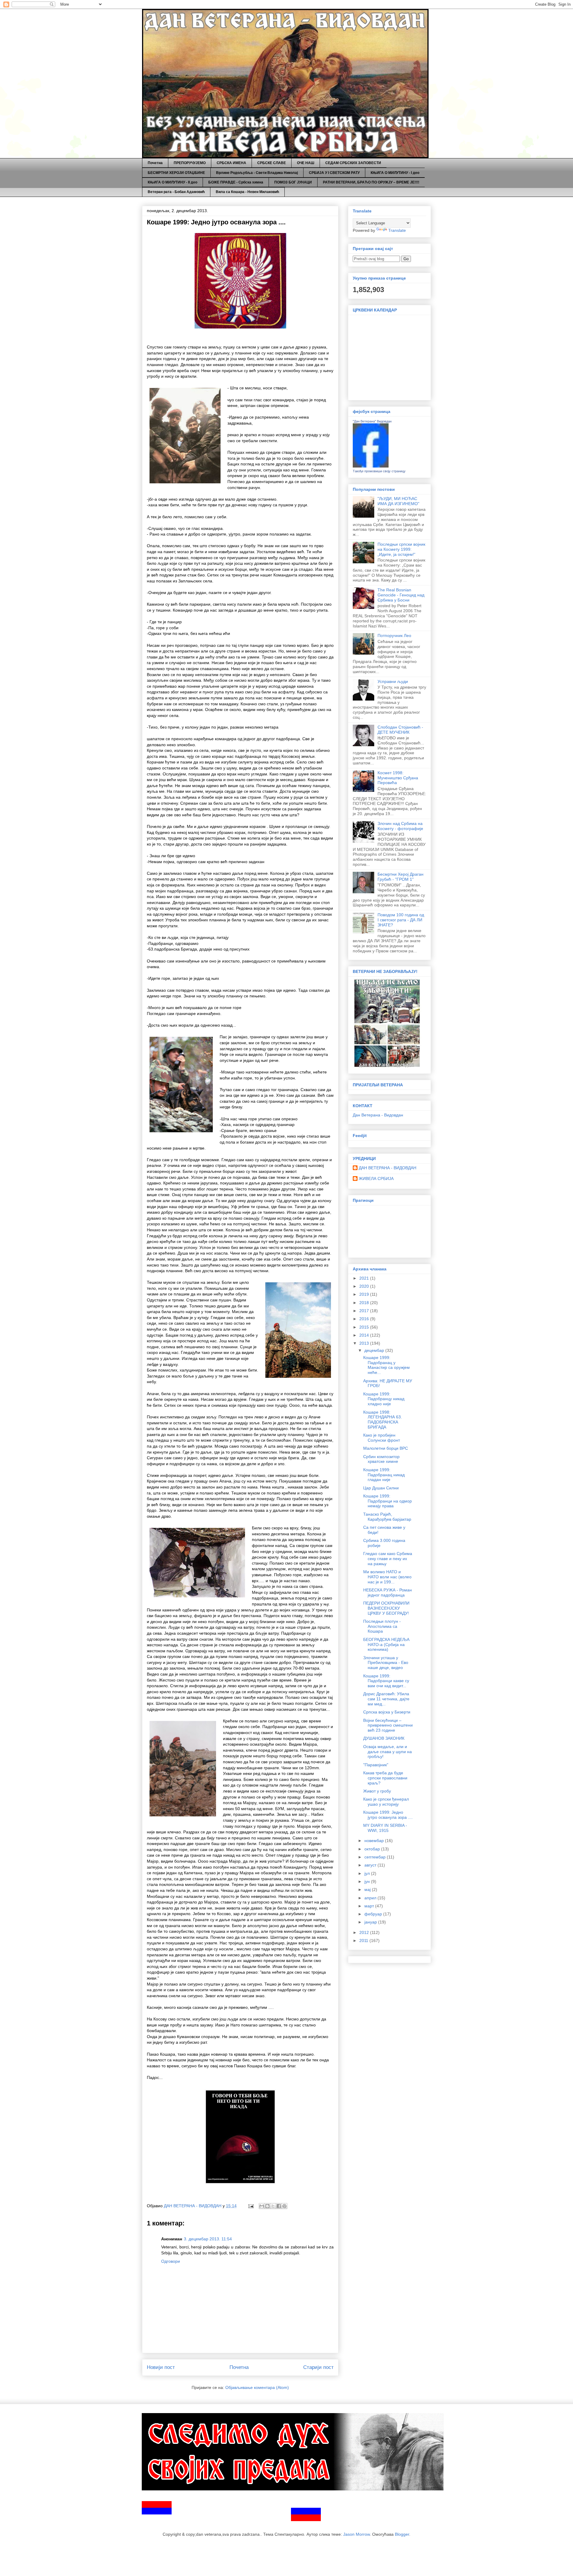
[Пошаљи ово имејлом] (262, 2206)
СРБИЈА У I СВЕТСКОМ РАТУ (334, 173)
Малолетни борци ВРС (386, 1448)
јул (368, 1873)
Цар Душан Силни (381, 1488)
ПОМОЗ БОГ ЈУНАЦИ (293, 182)
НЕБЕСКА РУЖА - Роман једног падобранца (388, 1592)
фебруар (374, 1914)
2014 (365, 1335)
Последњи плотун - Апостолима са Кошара (382, 1626)
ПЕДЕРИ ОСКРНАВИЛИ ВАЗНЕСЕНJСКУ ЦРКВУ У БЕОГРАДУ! (386, 1608)
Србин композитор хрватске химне (381, 1459)
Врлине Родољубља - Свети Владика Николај (257, 173)
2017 (365, 1311)
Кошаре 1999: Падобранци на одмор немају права (388, 1501)
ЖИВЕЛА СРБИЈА (376, 1179)
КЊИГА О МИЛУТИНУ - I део (395, 173)
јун (368, 1881)
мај (368, 1889)
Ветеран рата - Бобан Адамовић (176, 192)
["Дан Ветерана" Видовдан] (371, 466)
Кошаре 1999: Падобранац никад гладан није (384, 1475)
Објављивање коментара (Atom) (257, 2387)
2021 (365, 1278)
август (371, 1865)
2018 (365, 1303)
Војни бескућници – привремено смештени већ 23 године (388, 1725)
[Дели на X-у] (273, 2206)
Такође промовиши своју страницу (379, 471)
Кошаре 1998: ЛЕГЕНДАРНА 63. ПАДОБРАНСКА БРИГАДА (383, 1420)
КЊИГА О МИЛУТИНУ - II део (172, 182)
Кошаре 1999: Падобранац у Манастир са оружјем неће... (386, 1365)
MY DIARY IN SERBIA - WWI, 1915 (385, 1828)
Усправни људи (393, 681)
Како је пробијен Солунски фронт (382, 1438)
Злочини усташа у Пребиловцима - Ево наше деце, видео (386, 1663)
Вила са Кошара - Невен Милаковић (247, 192)
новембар (375, 1841)
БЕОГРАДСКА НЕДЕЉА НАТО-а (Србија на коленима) (386, 1645)
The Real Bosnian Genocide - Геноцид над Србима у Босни (401, 595)
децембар (375, 1350)
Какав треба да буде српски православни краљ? (385, 1778)
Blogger (402, 2534)
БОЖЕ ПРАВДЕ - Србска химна (236, 182)
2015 (365, 1327)
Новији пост (161, 2367)
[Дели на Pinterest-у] (284, 2206)
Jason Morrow (356, 2534)
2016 (365, 1319)
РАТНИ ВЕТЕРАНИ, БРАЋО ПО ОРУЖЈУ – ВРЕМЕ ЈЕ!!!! (371, 182)
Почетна (155, 163)
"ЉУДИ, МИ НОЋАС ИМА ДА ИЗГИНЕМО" (398, 501)
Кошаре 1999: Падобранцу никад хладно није (384, 1399)
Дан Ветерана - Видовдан (378, 1115)
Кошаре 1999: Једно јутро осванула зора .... (388, 1815)
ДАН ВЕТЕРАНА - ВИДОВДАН (388, 1168)
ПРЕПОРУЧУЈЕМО (190, 163)
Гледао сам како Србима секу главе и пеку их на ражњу (388, 1559)
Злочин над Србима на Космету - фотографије (400, 826)
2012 (365, 1932)
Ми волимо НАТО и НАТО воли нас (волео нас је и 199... (387, 1577)
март (370, 1906)
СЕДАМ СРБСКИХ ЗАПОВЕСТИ (353, 163)
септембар (376, 1857)
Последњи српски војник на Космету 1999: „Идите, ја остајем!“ (401, 549)
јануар (371, 1922)
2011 (364, 1941)
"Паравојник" (376, 1765)
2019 (365, 1294)
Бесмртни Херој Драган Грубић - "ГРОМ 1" (401, 877)
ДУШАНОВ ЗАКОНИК (384, 1738)
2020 (365, 1286)
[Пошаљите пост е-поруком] (251, 2206)
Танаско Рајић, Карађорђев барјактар (387, 1517)
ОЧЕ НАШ (306, 163)
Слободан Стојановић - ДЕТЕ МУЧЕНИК (400, 730)
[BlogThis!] (267, 2206)
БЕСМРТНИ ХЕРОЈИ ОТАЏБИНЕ (176, 173)
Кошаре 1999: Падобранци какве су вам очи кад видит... (386, 1681)
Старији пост (318, 2367)
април (371, 1898)
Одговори (171, 2261)
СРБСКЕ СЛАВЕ (272, 163)
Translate (397, 230)
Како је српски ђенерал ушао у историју (386, 1802)
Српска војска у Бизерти (387, 1712)
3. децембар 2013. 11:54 (208, 2239)
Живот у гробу (377, 1791)
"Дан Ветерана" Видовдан (372, 421)
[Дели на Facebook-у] (279, 2206)
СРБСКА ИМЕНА (231, 163)
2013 (365, 1343)
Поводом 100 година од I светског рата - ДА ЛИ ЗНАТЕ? (401, 920)
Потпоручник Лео (394, 635)
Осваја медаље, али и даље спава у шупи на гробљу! (388, 1752)
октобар (373, 1849)
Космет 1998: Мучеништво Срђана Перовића (398, 778)
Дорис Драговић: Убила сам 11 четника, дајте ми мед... (386, 1699)
